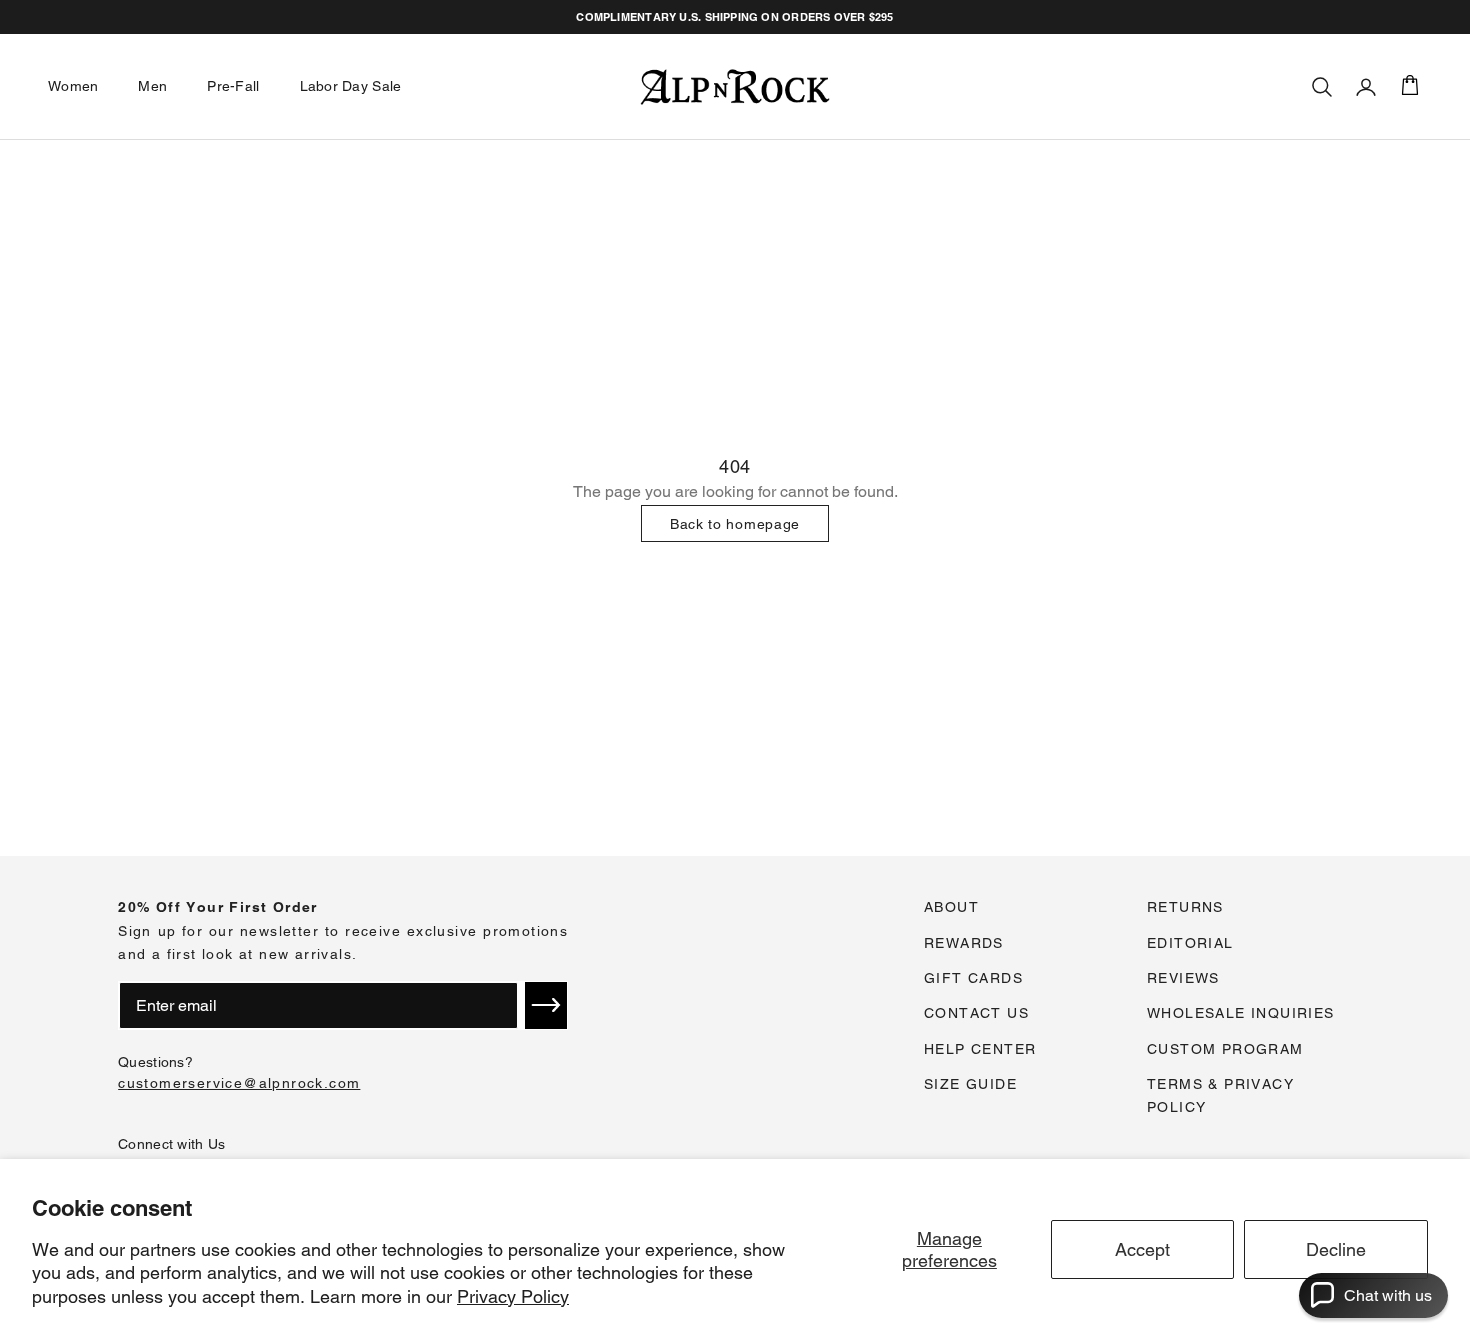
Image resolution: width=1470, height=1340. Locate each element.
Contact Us (976, 1013)
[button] (546, 1005)
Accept (1142, 1249)
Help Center (980, 1049)
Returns (1185, 907)
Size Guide (970, 1084)
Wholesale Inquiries (1241, 1013)
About (951, 907)
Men (152, 86)
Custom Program (1225, 1049)
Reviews (1183, 978)
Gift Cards (973, 978)
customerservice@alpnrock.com (239, 1083)
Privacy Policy (513, 1296)
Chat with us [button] (1388, 1295)
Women (73, 86)
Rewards (964, 943)
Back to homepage (735, 524)
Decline (1336, 1249)
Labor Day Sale (351, 86)
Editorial (1190, 943)
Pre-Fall (233, 86)
